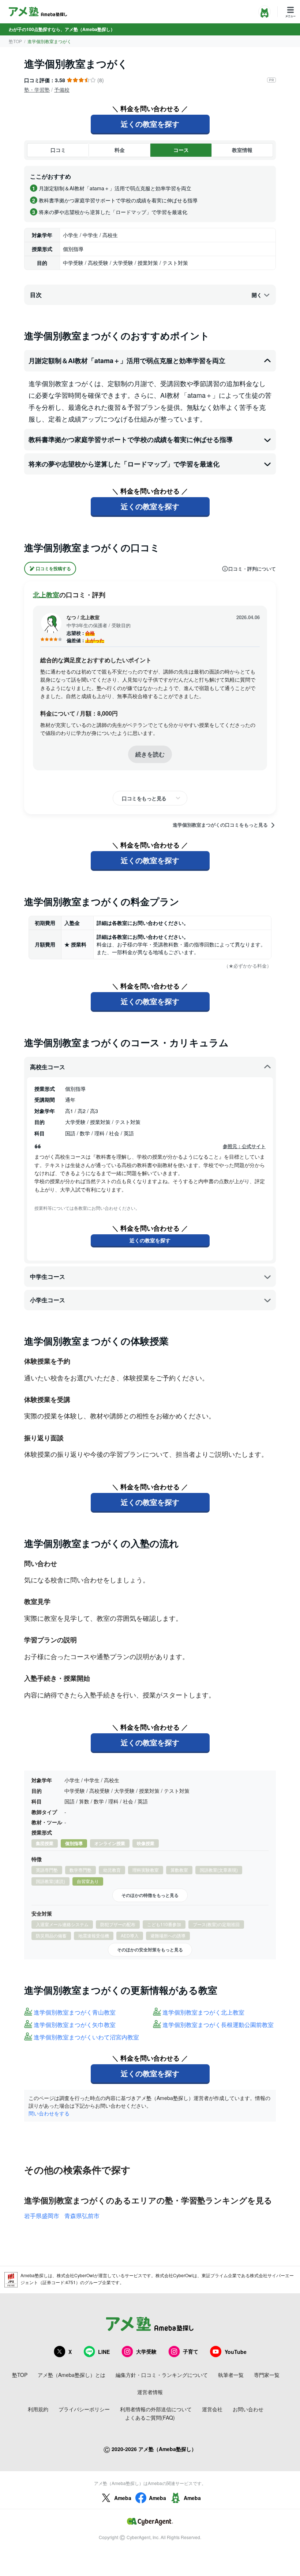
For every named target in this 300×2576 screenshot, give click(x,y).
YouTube (236, 2352)
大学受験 (146, 2351)
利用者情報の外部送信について (156, 2409)
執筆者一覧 (231, 2375)
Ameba (123, 2498)
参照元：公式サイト (244, 1146)
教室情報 (242, 150)
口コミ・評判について (252, 569)
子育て (191, 2351)
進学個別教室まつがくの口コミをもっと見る (220, 825)
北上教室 (46, 595)
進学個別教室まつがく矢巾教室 (75, 2025)
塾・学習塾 (37, 89)
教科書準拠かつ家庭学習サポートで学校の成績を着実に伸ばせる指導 (131, 439)
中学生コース (48, 1276)
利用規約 (38, 2409)
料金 (120, 150)
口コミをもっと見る (144, 798)
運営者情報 (150, 2392)
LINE (104, 2352)
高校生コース (48, 1067)
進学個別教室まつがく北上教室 (203, 2013)
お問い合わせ (248, 2409)
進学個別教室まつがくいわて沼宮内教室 (86, 2037)
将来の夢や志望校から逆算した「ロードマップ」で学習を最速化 (124, 464)
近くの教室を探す (150, 124)
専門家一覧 (267, 2375)
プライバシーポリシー (84, 2409)
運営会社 (212, 2409)
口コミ (58, 150)
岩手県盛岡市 (42, 2216)
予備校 (62, 89)
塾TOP (15, 41)
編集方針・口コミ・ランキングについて (162, 2375)
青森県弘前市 (82, 2216)
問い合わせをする (49, 2113)
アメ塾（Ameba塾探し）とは (72, 2375)
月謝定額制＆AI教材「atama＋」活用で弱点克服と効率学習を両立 (127, 361)
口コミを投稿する (53, 568)
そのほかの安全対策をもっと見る (150, 1950)
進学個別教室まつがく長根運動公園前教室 (218, 2025)
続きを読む (150, 754)
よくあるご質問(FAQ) (150, 2417)
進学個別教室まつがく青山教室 (75, 2013)
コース (181, 150)
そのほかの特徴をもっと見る (150, 1895)
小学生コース (48, 1300)
